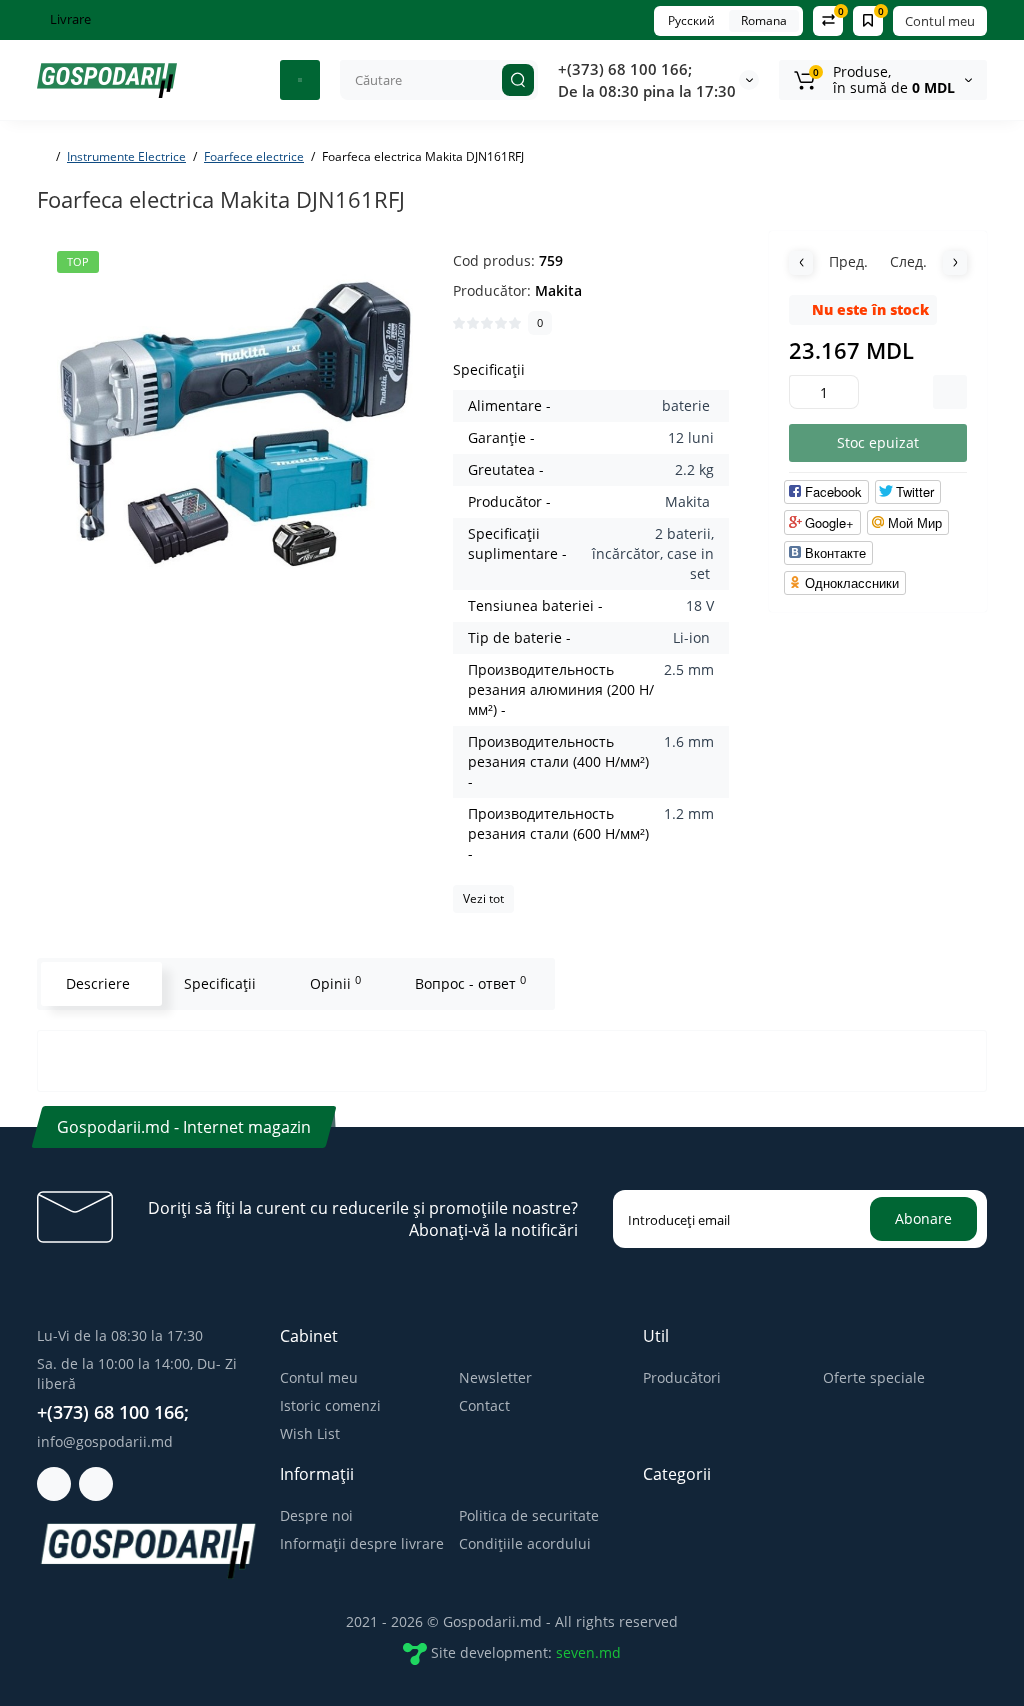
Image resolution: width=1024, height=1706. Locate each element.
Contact (484, 1405)
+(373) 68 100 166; (625, 69)
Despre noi (316, 1515)
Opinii (335, 983)
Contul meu (940, 21)
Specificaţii (220, 983)
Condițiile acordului (525, 1543)
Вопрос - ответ (470, 983)
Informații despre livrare (362, 1543)
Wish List (310, 1433)
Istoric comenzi (330, 1405)
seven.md (588, 1651)
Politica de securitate (529, 1515)
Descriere (98, 983)
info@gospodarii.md (105, 1441)
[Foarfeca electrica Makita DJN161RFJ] (235, 429)
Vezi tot (483, 898)
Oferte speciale (874, 1377)
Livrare (69, 19)
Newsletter (495, 1377)
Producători (682, 1377)
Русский (691, 20)
